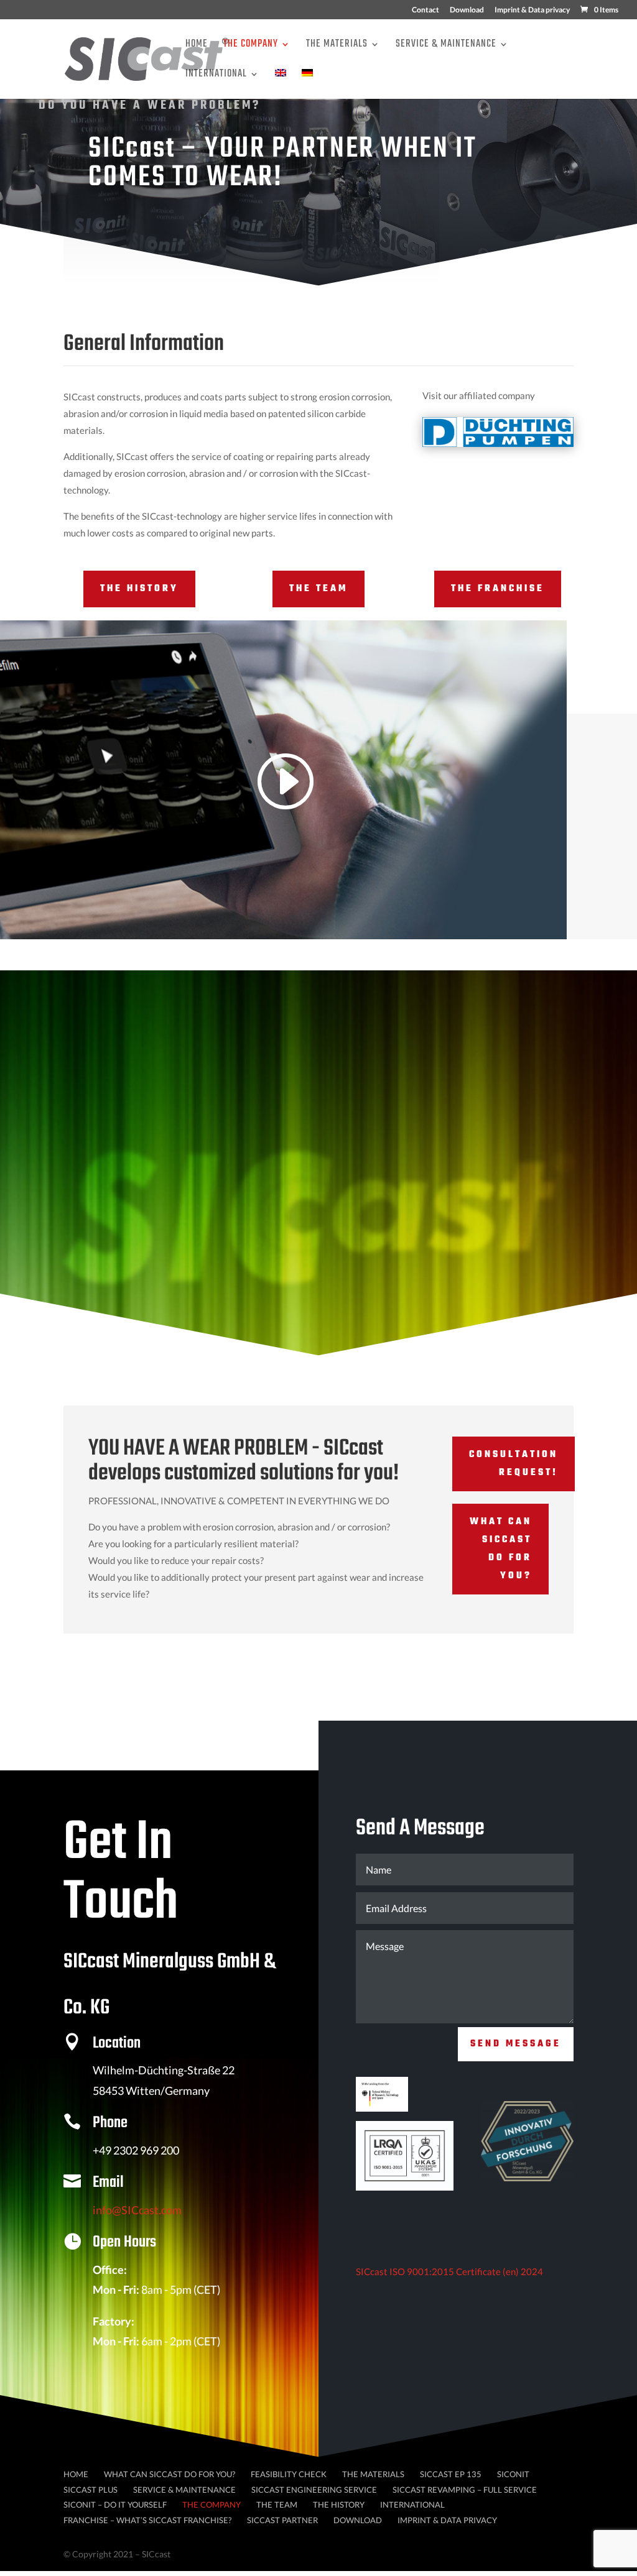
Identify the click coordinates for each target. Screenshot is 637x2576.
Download (467, 10)
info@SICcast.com (137, 2210)
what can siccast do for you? (501, 1549)
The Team (277, 2505)
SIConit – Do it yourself (115, 2505)
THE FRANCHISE (498, 589)
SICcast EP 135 (451, 2474)
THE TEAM (318, 589)
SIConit (513, 2474)
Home (197, 46)
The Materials (337, 46)
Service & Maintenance (446, 46)
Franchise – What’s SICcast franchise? (147, 2520)
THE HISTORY (139, 589)
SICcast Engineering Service (314, 2490)
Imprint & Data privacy (532, 10)
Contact (425, 10)
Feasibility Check (289, 2474)
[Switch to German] (307, 84)
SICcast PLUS (91, 2490)
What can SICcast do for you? (170, 2474)
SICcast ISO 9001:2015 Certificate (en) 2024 (449, 2271)
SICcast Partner (282, 2520)
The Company (251, 46)
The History (339, 2505)
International (216, 76)
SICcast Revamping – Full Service (465, 2490)
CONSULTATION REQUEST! (514, 1464)
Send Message (516, 2044)
